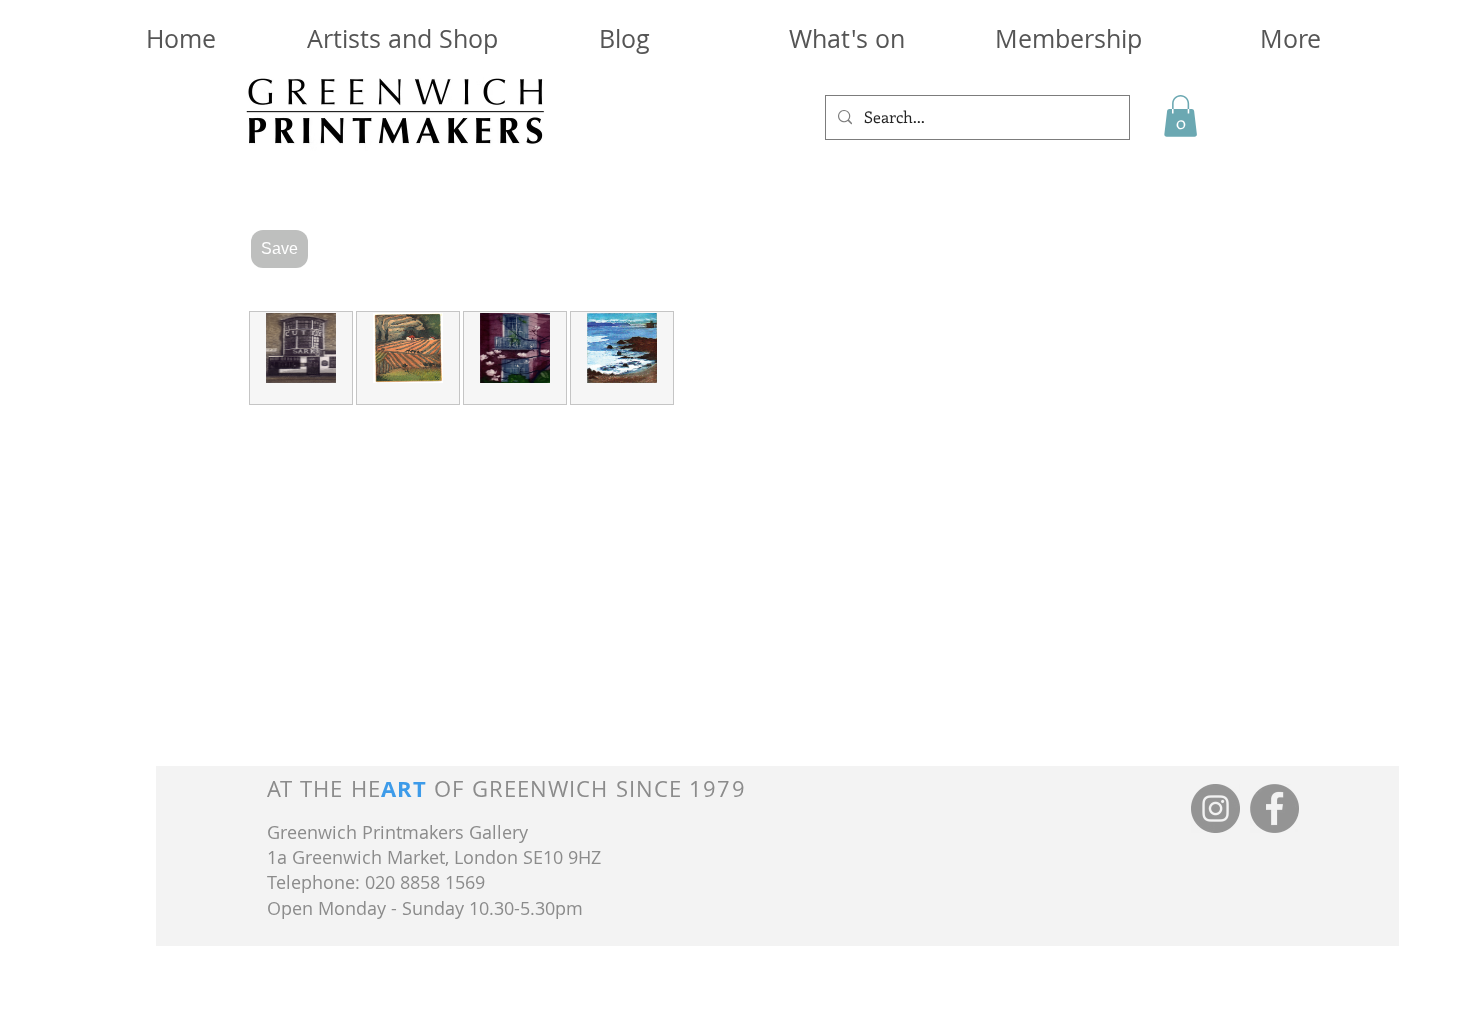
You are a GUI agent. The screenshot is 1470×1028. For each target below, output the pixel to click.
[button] (1068, 38)
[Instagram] (1215, 808)
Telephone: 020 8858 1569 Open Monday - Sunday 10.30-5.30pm (425, 894)
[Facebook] (1274, 808)
